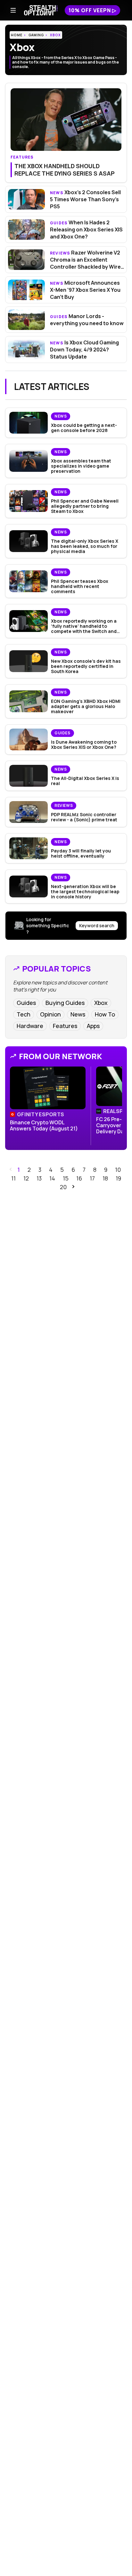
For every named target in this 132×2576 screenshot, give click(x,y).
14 (52, 1178)
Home (17, 35)
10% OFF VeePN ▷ (92, 10)
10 (118, 1170)
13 (39, 1178)
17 (92, 1178)
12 (26, 1178)
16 (79, 1178)
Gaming (36, 35)
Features (65, 1026)
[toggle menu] (13, 10)
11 (13, 1178)
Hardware (30, 1026)
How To (105, 1014)
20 (63, 1187)
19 (118, 1178)
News (78, 1014)
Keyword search (97, 925)
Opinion (50, 1014)
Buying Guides (65, 1003)
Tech (24, 1014)
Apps (93, 1026)
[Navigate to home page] (41, 10)
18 (105, 1178)
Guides (26, 1003)
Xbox (55, 35)
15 (66, 1178)
